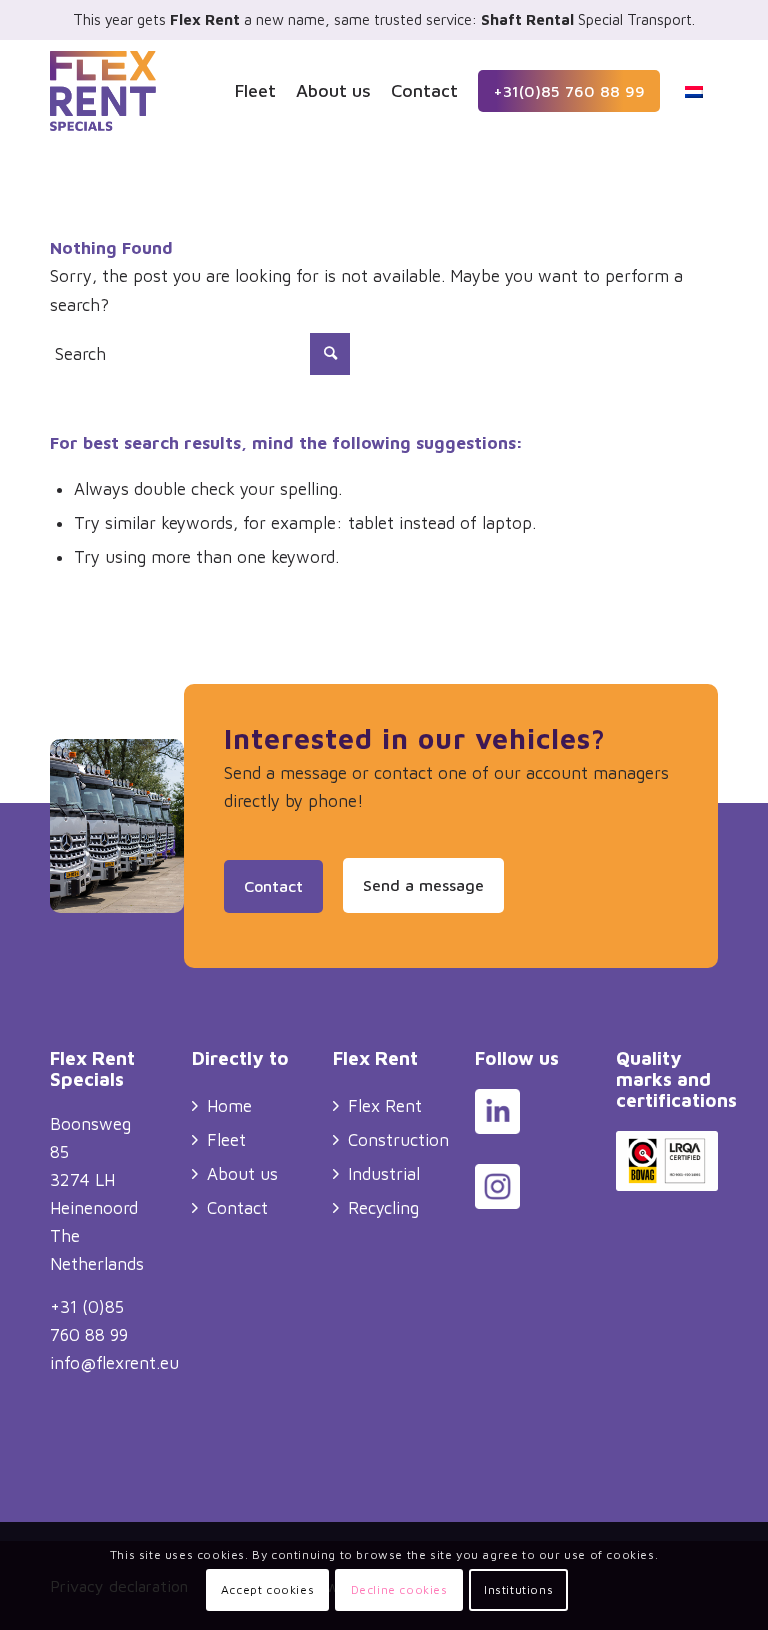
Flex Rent (385, 1106)
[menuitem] (255, 91)
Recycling (383, 1208)
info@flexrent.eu (114, 1363)
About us (242, 1174)
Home (229, 1106)
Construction (398, 1140)
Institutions (518, 1589)
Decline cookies (399, 1589)
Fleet (226, 1140)
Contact (237, 1208)
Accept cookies (267, 1589)
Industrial (384, 1174)
